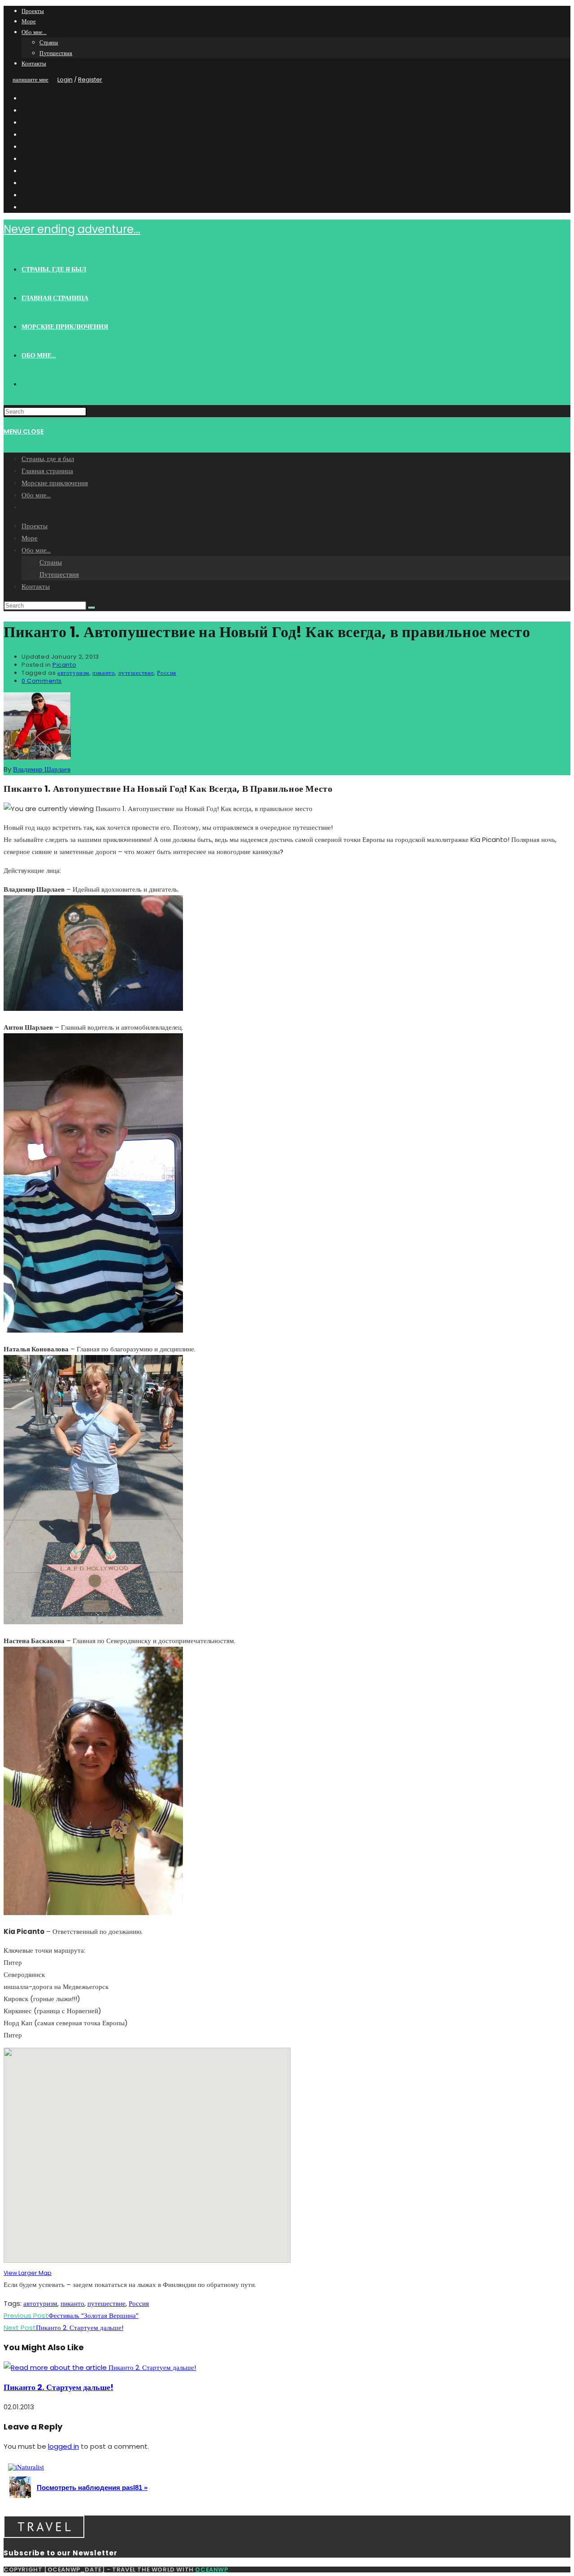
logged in (63, 2446)
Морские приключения (55, 483)
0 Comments (42, 681)
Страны (49, 42)
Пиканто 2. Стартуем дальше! (59, 2387)
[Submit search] (91, 608)
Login (65, 80)
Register (90, 80)
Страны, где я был (48, 459)
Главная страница (47, 471)
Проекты (33, 11)
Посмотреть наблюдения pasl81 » (92, 2488)
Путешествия (56, 53)
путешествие (136, 673)
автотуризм (73, 673)
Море (29, 21)
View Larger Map (28, 2273)
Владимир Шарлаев (42, 769)
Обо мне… (34, 32)
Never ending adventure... (72, 229)
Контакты (34, 63)
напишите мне (30, 80)
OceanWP (211, 2570)
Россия (167, 673)
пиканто (104, 673)
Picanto (64, 665)
